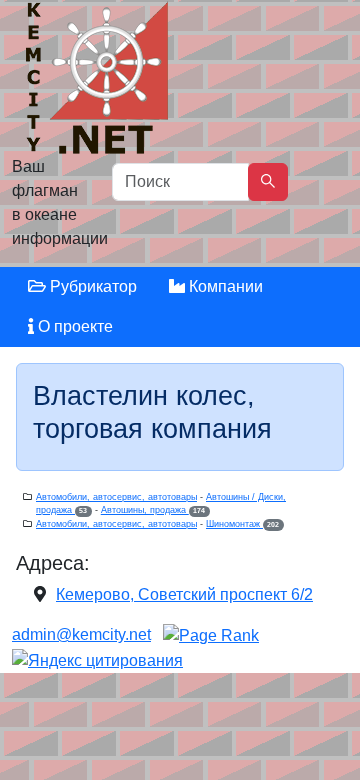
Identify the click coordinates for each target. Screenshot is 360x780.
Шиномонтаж (242, 524)
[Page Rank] (211, 634)
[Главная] (99, 82)
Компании (224, 286)
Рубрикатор (91, 286)
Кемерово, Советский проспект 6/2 (184, 594)
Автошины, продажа (153, 510)
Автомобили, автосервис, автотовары (116, 497)
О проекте (73, 326)
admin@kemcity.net (81, 634)
